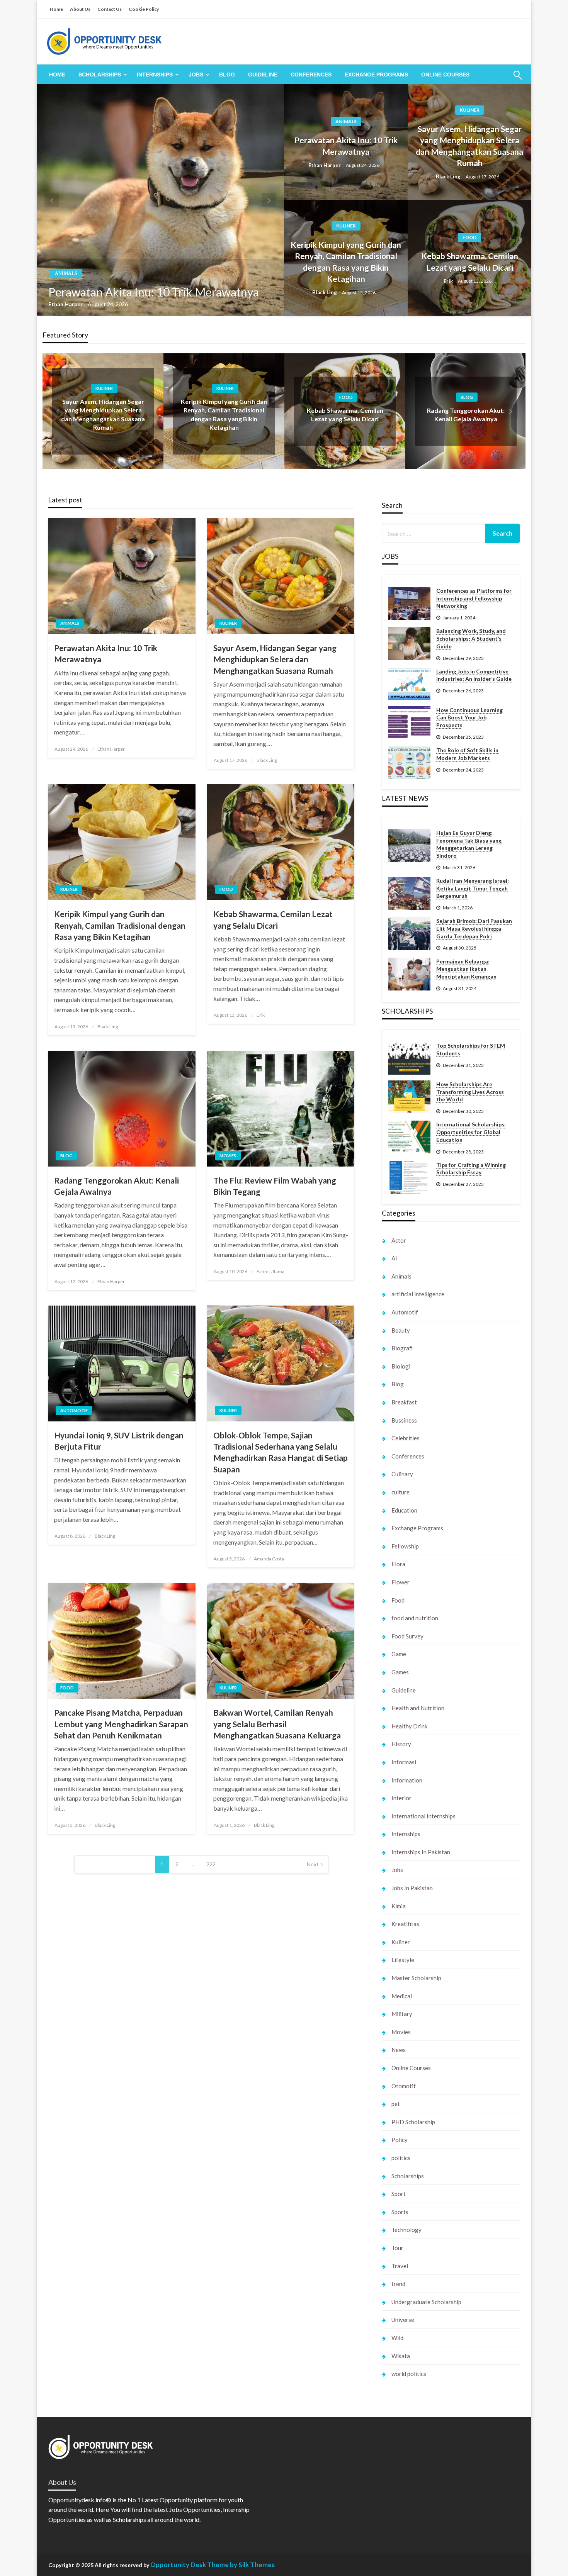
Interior (401, 1798)
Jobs (196, 75)
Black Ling (449, 176)
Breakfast (404, 1402)
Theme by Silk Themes (241, 2565)
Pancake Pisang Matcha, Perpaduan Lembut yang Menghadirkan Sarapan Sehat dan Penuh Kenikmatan (121, 1724)
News (399, 2050)
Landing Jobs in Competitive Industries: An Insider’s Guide (474, 675)
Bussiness (404, 1420)
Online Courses (445, 75)
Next (313, 1864)
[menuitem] (57, 75)
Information (407, 1780)
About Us (80, 9)
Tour (397, 2248)
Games (400, 1672)
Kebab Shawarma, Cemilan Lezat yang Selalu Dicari (470, 261)
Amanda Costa (269, 1559)
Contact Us (110, 9)
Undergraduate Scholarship (426, 2302)
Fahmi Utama (270, 1271)
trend (398, 2284)
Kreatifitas (405, 1924)
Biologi (401, 1366)
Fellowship (405, 1546)
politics (401, 2158)
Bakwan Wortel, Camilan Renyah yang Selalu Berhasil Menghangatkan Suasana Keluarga (277, 1724)
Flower (400, 1582)
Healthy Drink (409, 1726)
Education (404, 1510)
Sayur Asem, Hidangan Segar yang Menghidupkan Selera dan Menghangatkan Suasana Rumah (469, 146)
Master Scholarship (416, 1978)
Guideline (263, 75)
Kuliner (470, 110)
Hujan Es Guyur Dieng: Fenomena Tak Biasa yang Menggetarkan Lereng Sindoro (469, 844)
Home (56, 9)
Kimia (399, 1906)
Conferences (311, 75)
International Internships (423, 1816)
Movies (228, 1156)
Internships (155, 75)
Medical (402, 1996)
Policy (400, 2140)
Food (469, 237)
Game (399, 1654)
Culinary (402, 1474)
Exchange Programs (376, 75)
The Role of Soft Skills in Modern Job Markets (467, 754)
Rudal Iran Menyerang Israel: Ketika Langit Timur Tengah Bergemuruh (473, 888)
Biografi (402, 1348)
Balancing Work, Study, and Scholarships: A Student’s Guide (471, 638)
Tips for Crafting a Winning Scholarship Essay (471, 1169)
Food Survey (407, 1636)
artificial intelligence (418, 1294)
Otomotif (404, 2086)
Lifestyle (403, 1960)
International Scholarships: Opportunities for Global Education (471, 1132)
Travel (400, 2266)
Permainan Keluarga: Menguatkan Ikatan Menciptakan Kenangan (466, 969)
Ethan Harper (66, 304)
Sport (399, 2194)
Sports (400, 2212)
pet (396, 2104)
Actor (399, 1240)
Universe (403, 2320)
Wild (397, 2338)
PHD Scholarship (413, 2122)
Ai (394, 1258)
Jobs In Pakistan (412, 1888)
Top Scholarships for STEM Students (471, 1049)
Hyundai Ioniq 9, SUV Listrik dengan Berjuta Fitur (119, 1441)
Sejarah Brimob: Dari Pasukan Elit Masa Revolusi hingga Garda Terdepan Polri (474, 928)
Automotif (74, 1410)
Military (402, 2014)
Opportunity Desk (178, 2565)
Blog (227, 75)
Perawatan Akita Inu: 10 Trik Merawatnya (154, 292)
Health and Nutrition (418, 1708)
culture (400, 1492)
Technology (406, 2230)
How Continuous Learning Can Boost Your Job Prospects (469, 717)
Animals (66, 273)
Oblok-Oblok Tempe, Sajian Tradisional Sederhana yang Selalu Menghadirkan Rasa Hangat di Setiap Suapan (281, 1452)
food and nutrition (415, 1618)
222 (211, 1864)
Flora (398, 1564)
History (401, 1744)
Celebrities (406, 1438)
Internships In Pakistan (421, 1852)
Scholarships (100, 75)
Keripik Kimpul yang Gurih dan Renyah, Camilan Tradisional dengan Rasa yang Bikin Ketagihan (346, 262)
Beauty (401, 1330)
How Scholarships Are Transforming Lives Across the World (470, 1092)
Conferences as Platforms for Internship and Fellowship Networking (474, 598)
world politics (409, 2374)
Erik (449, 281)
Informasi (404, 1762)
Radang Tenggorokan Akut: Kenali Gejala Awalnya (116, 1186)
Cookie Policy (144, 9)
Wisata (401, 2356)
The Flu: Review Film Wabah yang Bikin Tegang (275, 1186)
